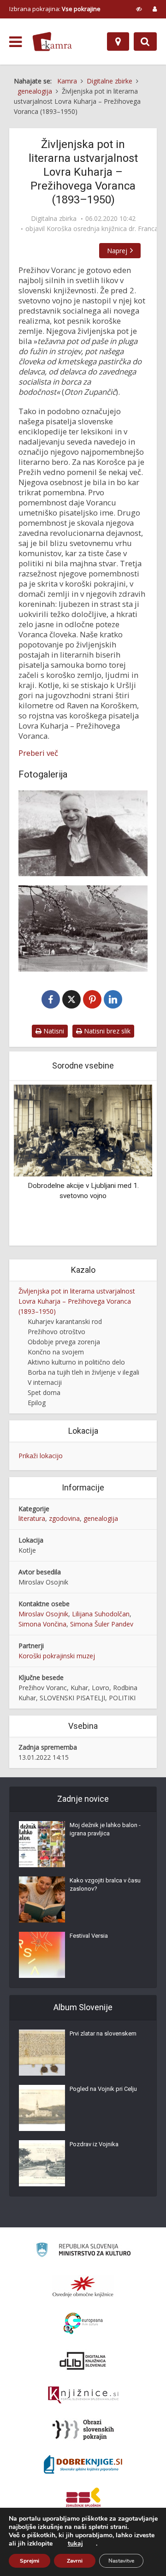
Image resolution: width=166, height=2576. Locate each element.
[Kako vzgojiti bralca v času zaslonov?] (42, 1899)
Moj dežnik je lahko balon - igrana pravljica (105, 1829)
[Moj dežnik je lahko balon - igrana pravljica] (42, 1844)
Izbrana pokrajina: (55, 9)
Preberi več (38, 753)
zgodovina (64, 1518)
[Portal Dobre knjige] (83, 2464)
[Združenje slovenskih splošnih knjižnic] (83, 2395)
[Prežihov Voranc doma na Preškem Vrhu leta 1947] (83, 833)
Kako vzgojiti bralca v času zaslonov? (105, 1885)
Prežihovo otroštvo (56, 1332)
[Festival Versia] (42, 1955)
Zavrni (75, 2561)
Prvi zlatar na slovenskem (103, 2033)
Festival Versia (89, 1936)
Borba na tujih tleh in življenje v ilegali (83, 1372)
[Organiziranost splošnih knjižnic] (83, 2286)
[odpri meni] (15, 42)
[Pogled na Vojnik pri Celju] (42, 2108)
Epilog (37, 1403)
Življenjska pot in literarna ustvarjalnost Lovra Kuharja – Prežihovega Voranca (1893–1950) (77, 1301)
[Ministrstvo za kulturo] (83, 2251)
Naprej (117, 251)
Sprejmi (30, 2561)
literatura (32, 1518)
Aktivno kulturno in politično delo (76, 1362)
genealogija (101, 1518)
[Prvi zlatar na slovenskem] (42, 2053)
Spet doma (44, 1392)
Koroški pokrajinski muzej (57, 1656)
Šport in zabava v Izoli (107, 1186)
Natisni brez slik (106, 1031)
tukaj (75, 2544)
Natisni (53, 1031)
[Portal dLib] (83, 2361)
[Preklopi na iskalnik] (145, 42)
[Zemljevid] (118, 42)
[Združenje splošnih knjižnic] (83, 2499)
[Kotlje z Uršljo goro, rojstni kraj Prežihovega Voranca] (83, 928)
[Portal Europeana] (83, 2324)
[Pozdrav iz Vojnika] (42, 2163)
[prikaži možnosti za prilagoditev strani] (139, 9)
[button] (129, 1164)
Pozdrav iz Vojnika (94, 2144)
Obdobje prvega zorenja (64, 1342)
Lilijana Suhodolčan (101, 1614)
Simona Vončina (42, 1624)
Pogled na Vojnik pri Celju (103, 2089)
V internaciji (45, 1382)
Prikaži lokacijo (41, 1456)
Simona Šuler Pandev (102, 1624)
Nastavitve (121, 2561)
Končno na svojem (56, 1352)
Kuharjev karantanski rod (65, 1321)
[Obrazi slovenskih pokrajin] (83, 2430)
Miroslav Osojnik (43, 1614)
